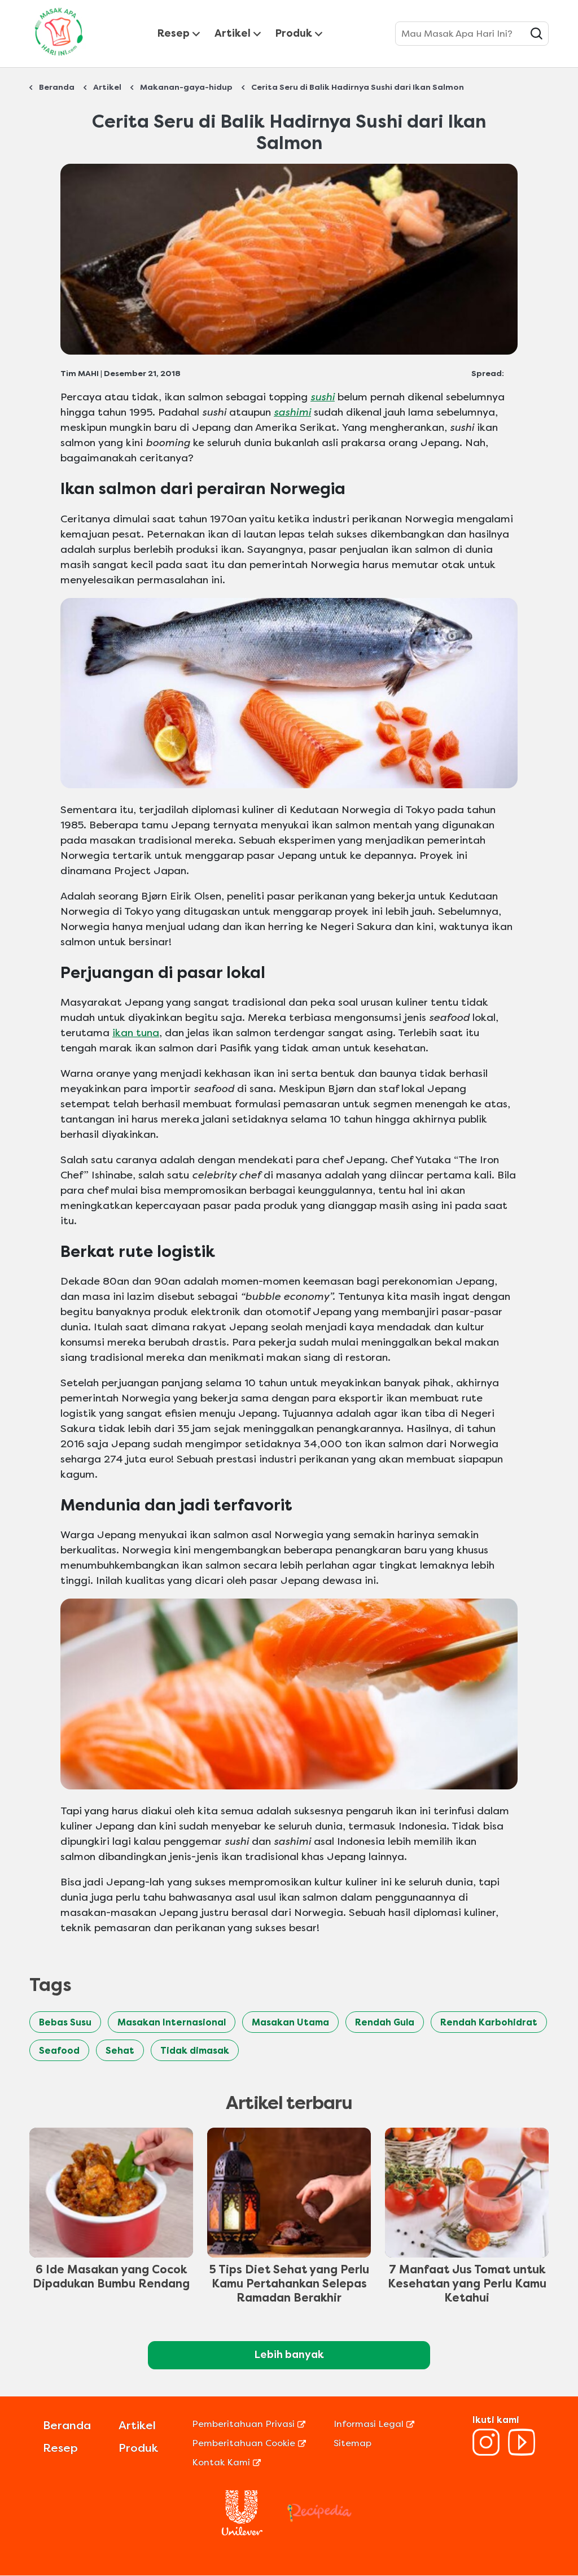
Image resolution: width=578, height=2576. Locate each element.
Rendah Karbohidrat (489, 2022)
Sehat (120, 2051)
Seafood (59, 2051)
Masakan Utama (290, 2022)
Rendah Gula (385, 2022)
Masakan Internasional (172, 2022)
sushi (323, 397)
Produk (294, 33)
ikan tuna (136, 1033)
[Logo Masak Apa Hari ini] (59, 58)
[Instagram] (486, 2453)
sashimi (292, 412)
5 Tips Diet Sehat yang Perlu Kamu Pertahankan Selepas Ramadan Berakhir (289, 2284)
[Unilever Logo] (242, 2532)
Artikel (233, 33)
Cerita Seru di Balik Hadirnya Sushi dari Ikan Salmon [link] (358, 87)
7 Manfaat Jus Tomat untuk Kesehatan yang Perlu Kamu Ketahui (467, 2284)
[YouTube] (522, 2453)
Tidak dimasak (195, 2051)
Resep (174, 33)
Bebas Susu (65, 2022)
